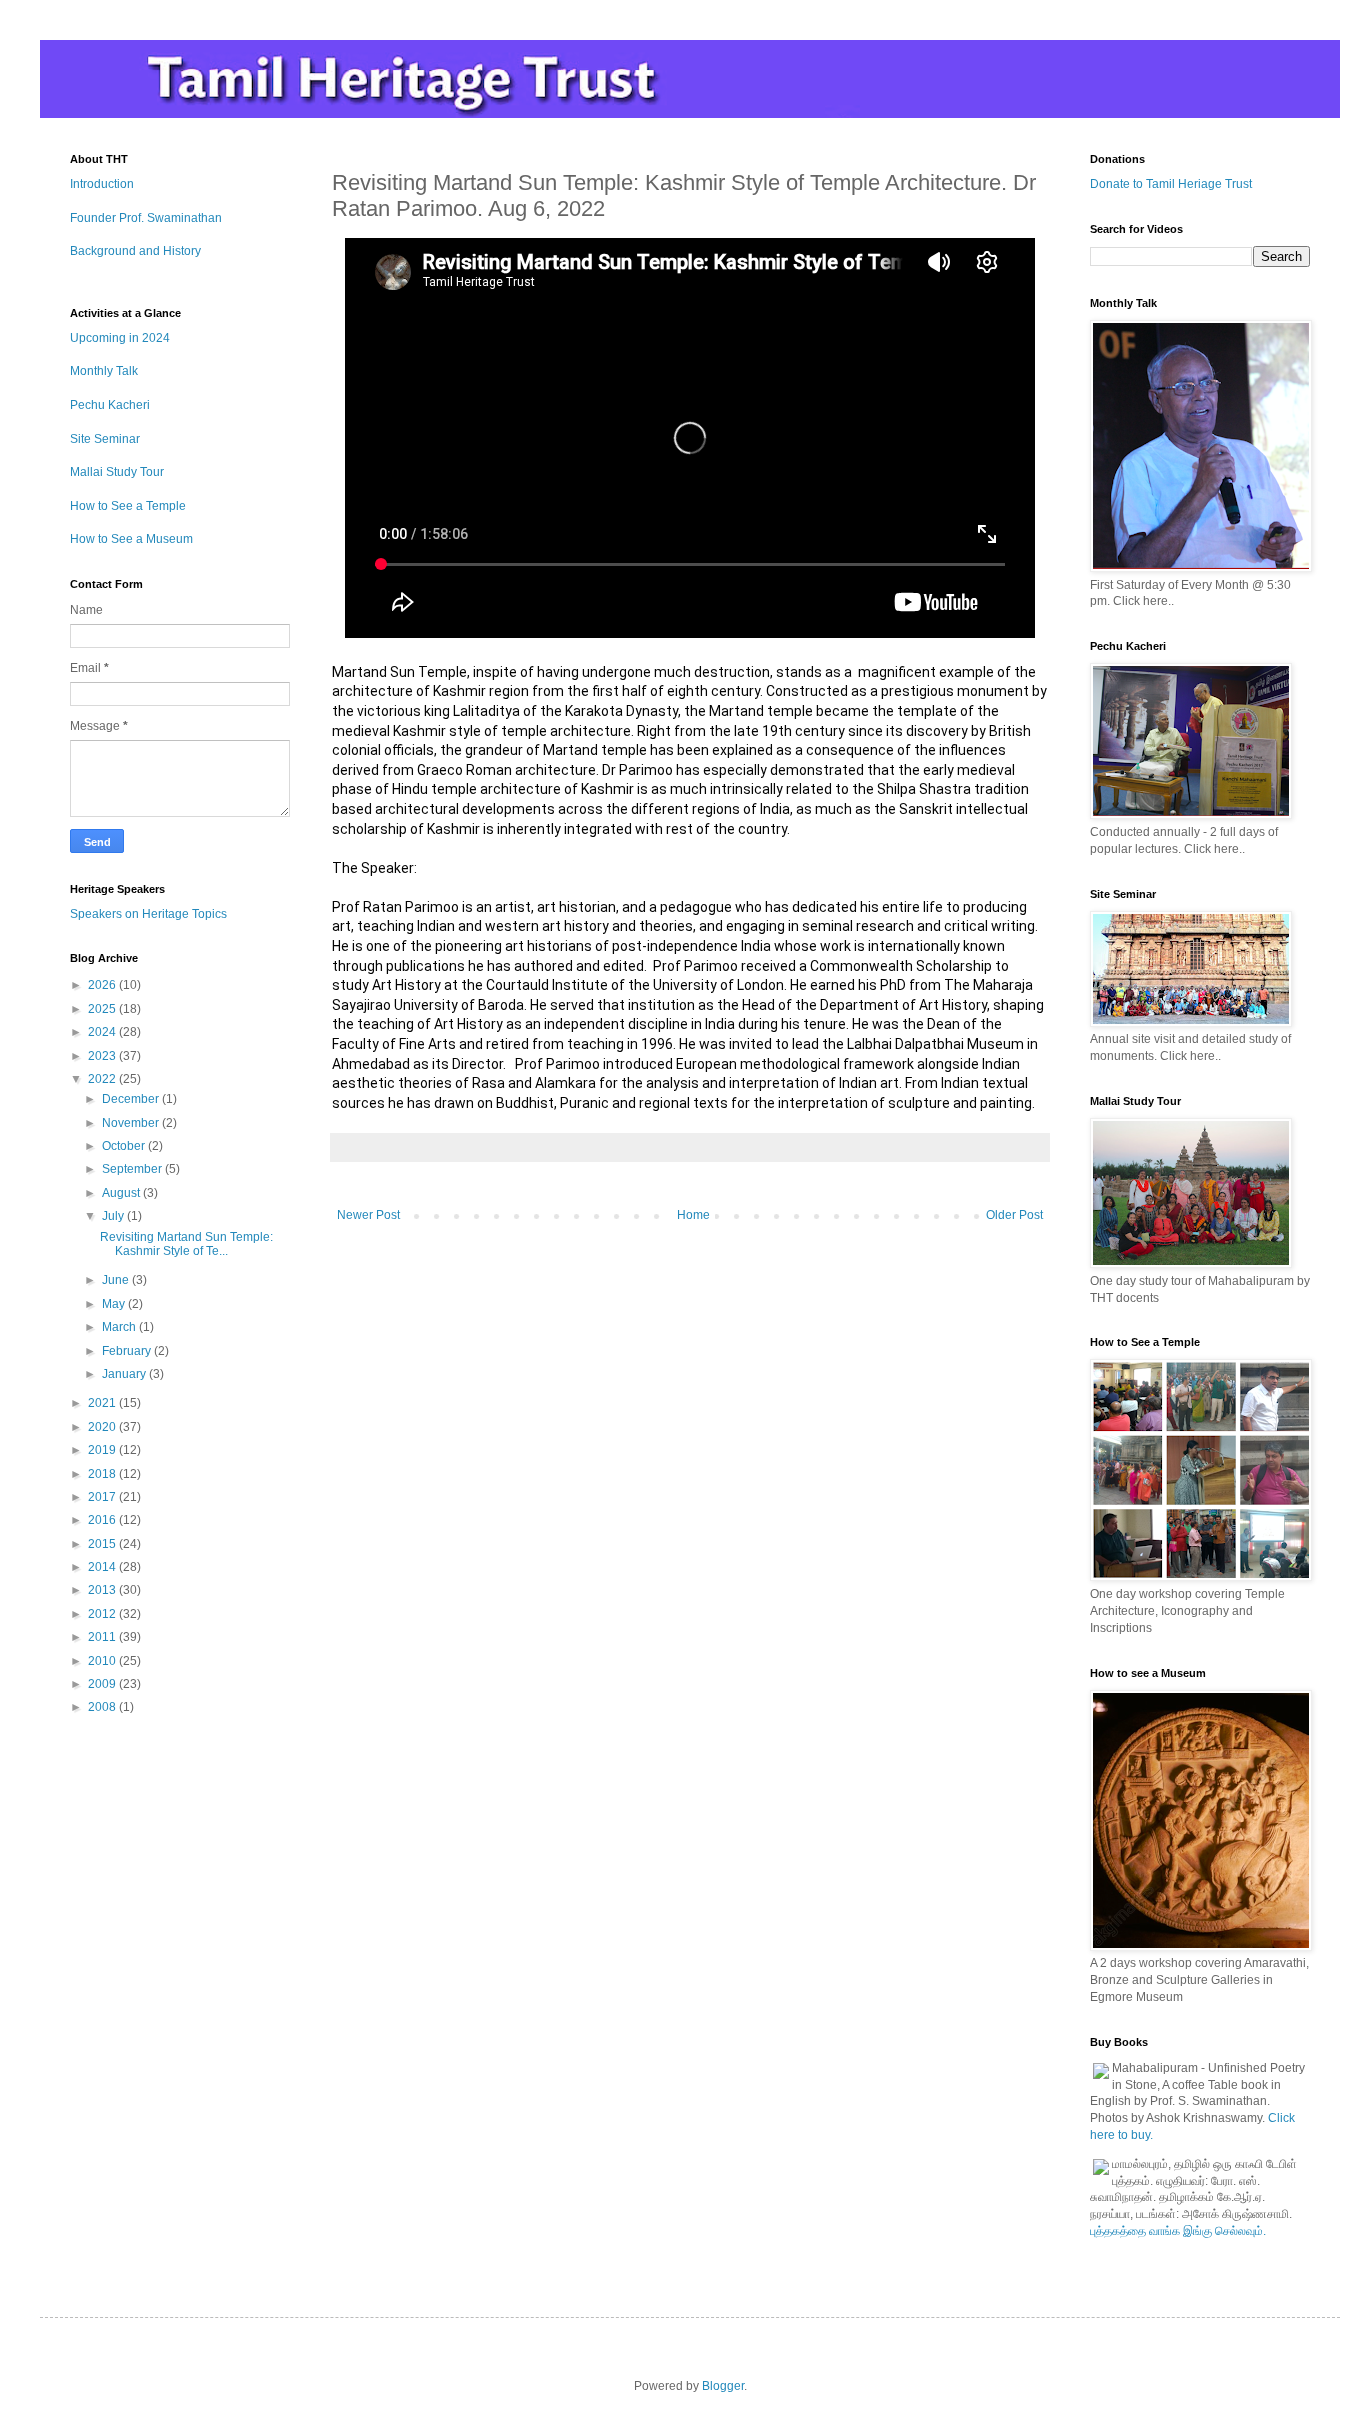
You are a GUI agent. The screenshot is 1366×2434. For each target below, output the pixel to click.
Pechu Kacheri (110, 405)
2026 (103, 985)
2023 (103, 1056)
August (122, 1193)
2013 (103, 1590)
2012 (103, 1614)
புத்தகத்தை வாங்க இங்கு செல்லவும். (1178, 2231)
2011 (103, 1637)
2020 (103, 1427)
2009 (103, 1684)
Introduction (102, 184)
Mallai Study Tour (117, 472)
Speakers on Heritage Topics (148, 914)
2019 (103, 1450)
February (128, 1351)
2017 (103, 1497)
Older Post (1014, 1215)
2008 (103, 1707)
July (114, 1216)
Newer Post (368, 1215)
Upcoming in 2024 (120, 338)
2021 (103, 1403)
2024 (103, 1032)
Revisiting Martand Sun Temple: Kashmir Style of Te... (186, 1244)
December (132, 1099)
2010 (103, 1661)
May (115, 1304)
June (117, 1280)
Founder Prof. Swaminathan (146, 218)
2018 (103, 1474)
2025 (103, 1009)
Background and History (135, 251)
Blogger (723, 2386)
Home (693, 1215)
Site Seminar (105, 439)
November (132, 1123)
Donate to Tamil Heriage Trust (1171, 184)
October (125, 1146)
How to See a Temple (128, 506)
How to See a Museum (131, 539)
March (120, 1327)
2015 (103, 1544)
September (133, 1169)
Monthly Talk (104, 371)
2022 (103, 1079)
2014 (103, 1567)
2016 (103, 1520)
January (125, 1374)
